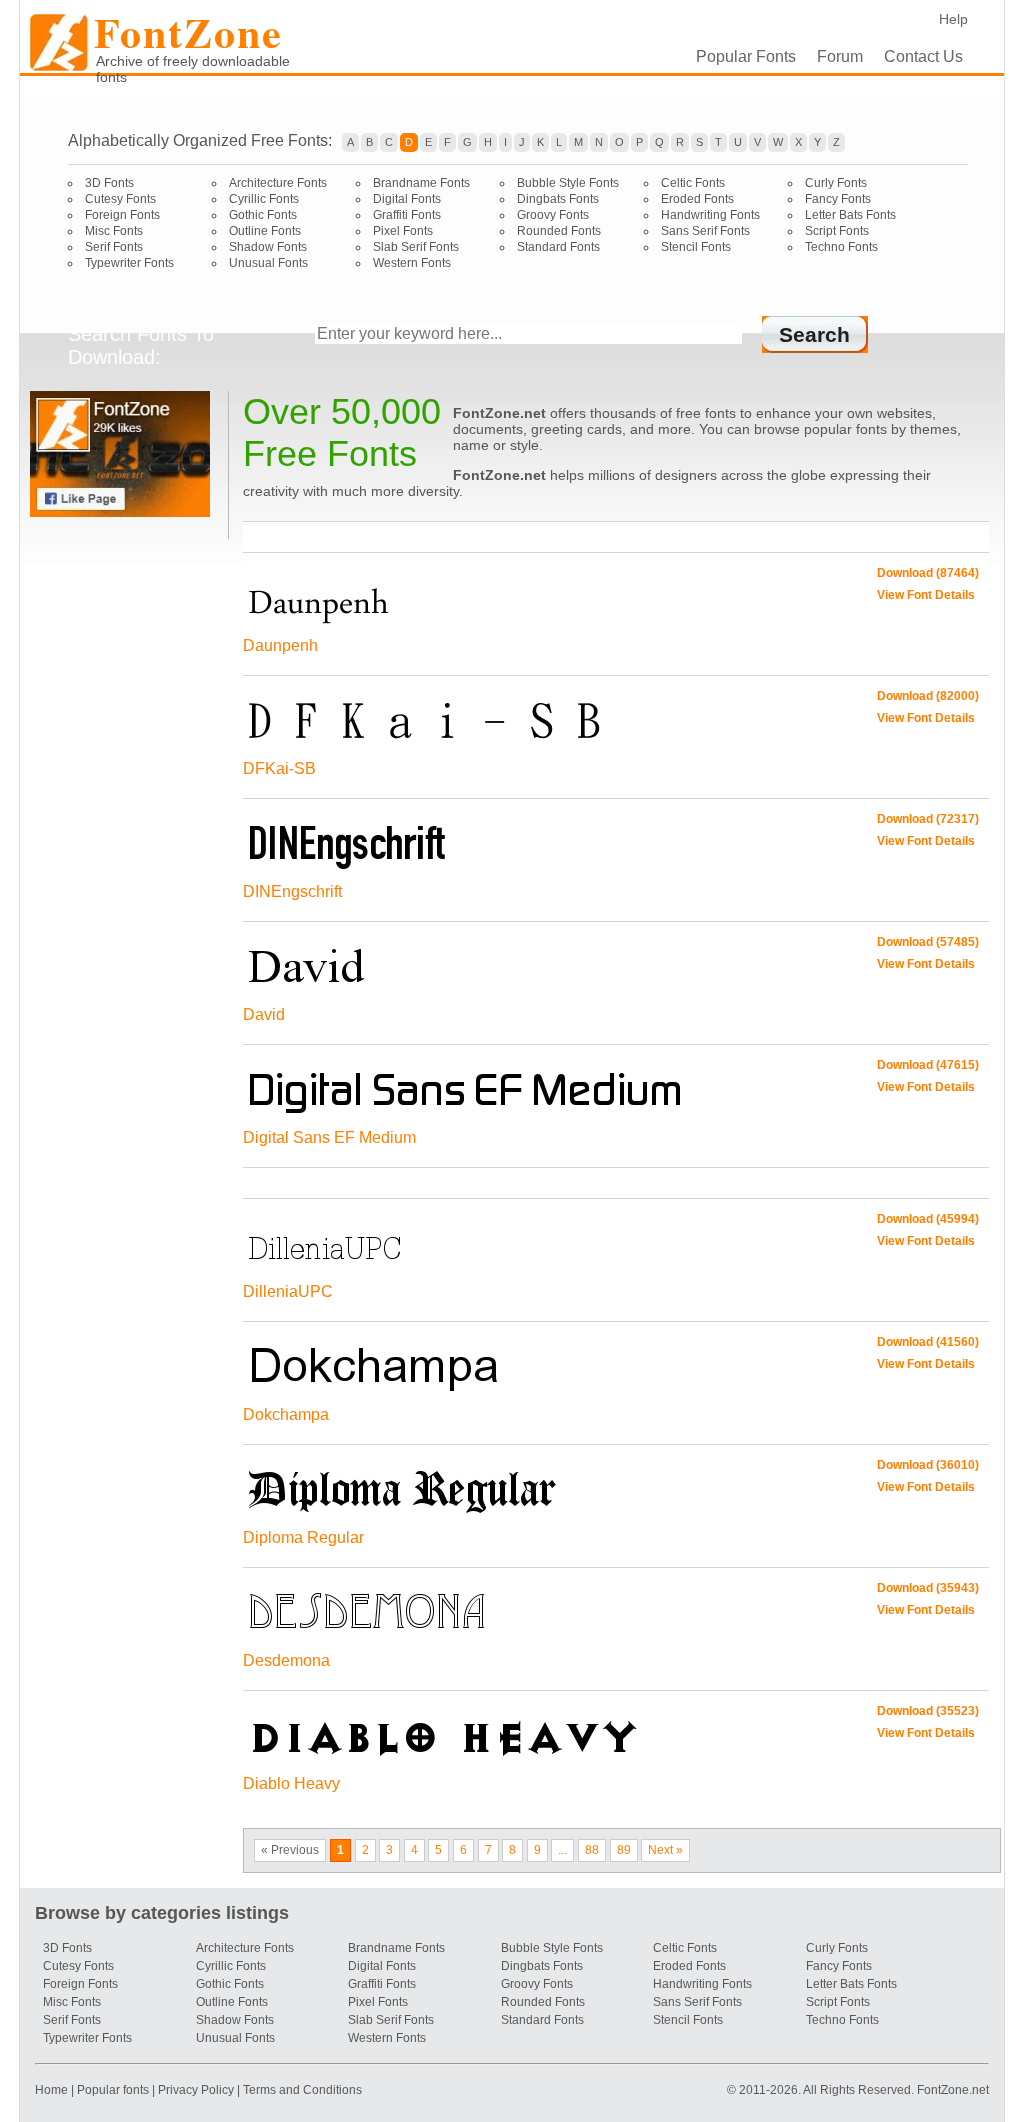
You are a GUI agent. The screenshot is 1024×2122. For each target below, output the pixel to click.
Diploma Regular (303, 1537)
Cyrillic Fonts (264, 199)
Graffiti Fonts (407, 215)
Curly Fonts (836, 183)
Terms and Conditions (302, 2090)
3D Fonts (109, 183)
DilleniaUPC (288, 1291)
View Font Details (926, 595)
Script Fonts (837, 231)
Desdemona (286, 1660)
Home (53, 2090)
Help (953, 19)
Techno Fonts (841, 247)
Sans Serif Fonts (705, 231)
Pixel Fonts (403, 231)
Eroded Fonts (697, 199)
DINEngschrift (292, 891)
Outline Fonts (265, 231)
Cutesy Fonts (120, 199)
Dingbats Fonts (558, 199)
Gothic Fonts (263, 215)
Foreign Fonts (122, 215)
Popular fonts (113, 2090)
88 (592, 1850)
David (264, 1014)
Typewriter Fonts (129, 263)
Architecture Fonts (278, 183)
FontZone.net (953, 2090)
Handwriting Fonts (710, 215)
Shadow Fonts (268, 247)
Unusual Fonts (268, 263)
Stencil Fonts (696, 247)
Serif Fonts (114, 247)
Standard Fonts (558, 247)
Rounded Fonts (559, 231)
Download (928, 573)
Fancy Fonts (838, 199)
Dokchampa (286, 1414)
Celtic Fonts (693, 183)
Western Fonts (412, 263)
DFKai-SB (279, 768)
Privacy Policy (196, 2090)
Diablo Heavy (291, 1783)
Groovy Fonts (553, 215)
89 (624, 1850)
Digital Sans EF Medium (329, 1137)
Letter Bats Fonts (850, 215)
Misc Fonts (114, 231)
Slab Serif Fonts (416, 247)
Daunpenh (280, 645)
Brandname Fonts (421, 183)
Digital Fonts (407, 199)
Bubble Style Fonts (568, 183)
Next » (665, 1850)
